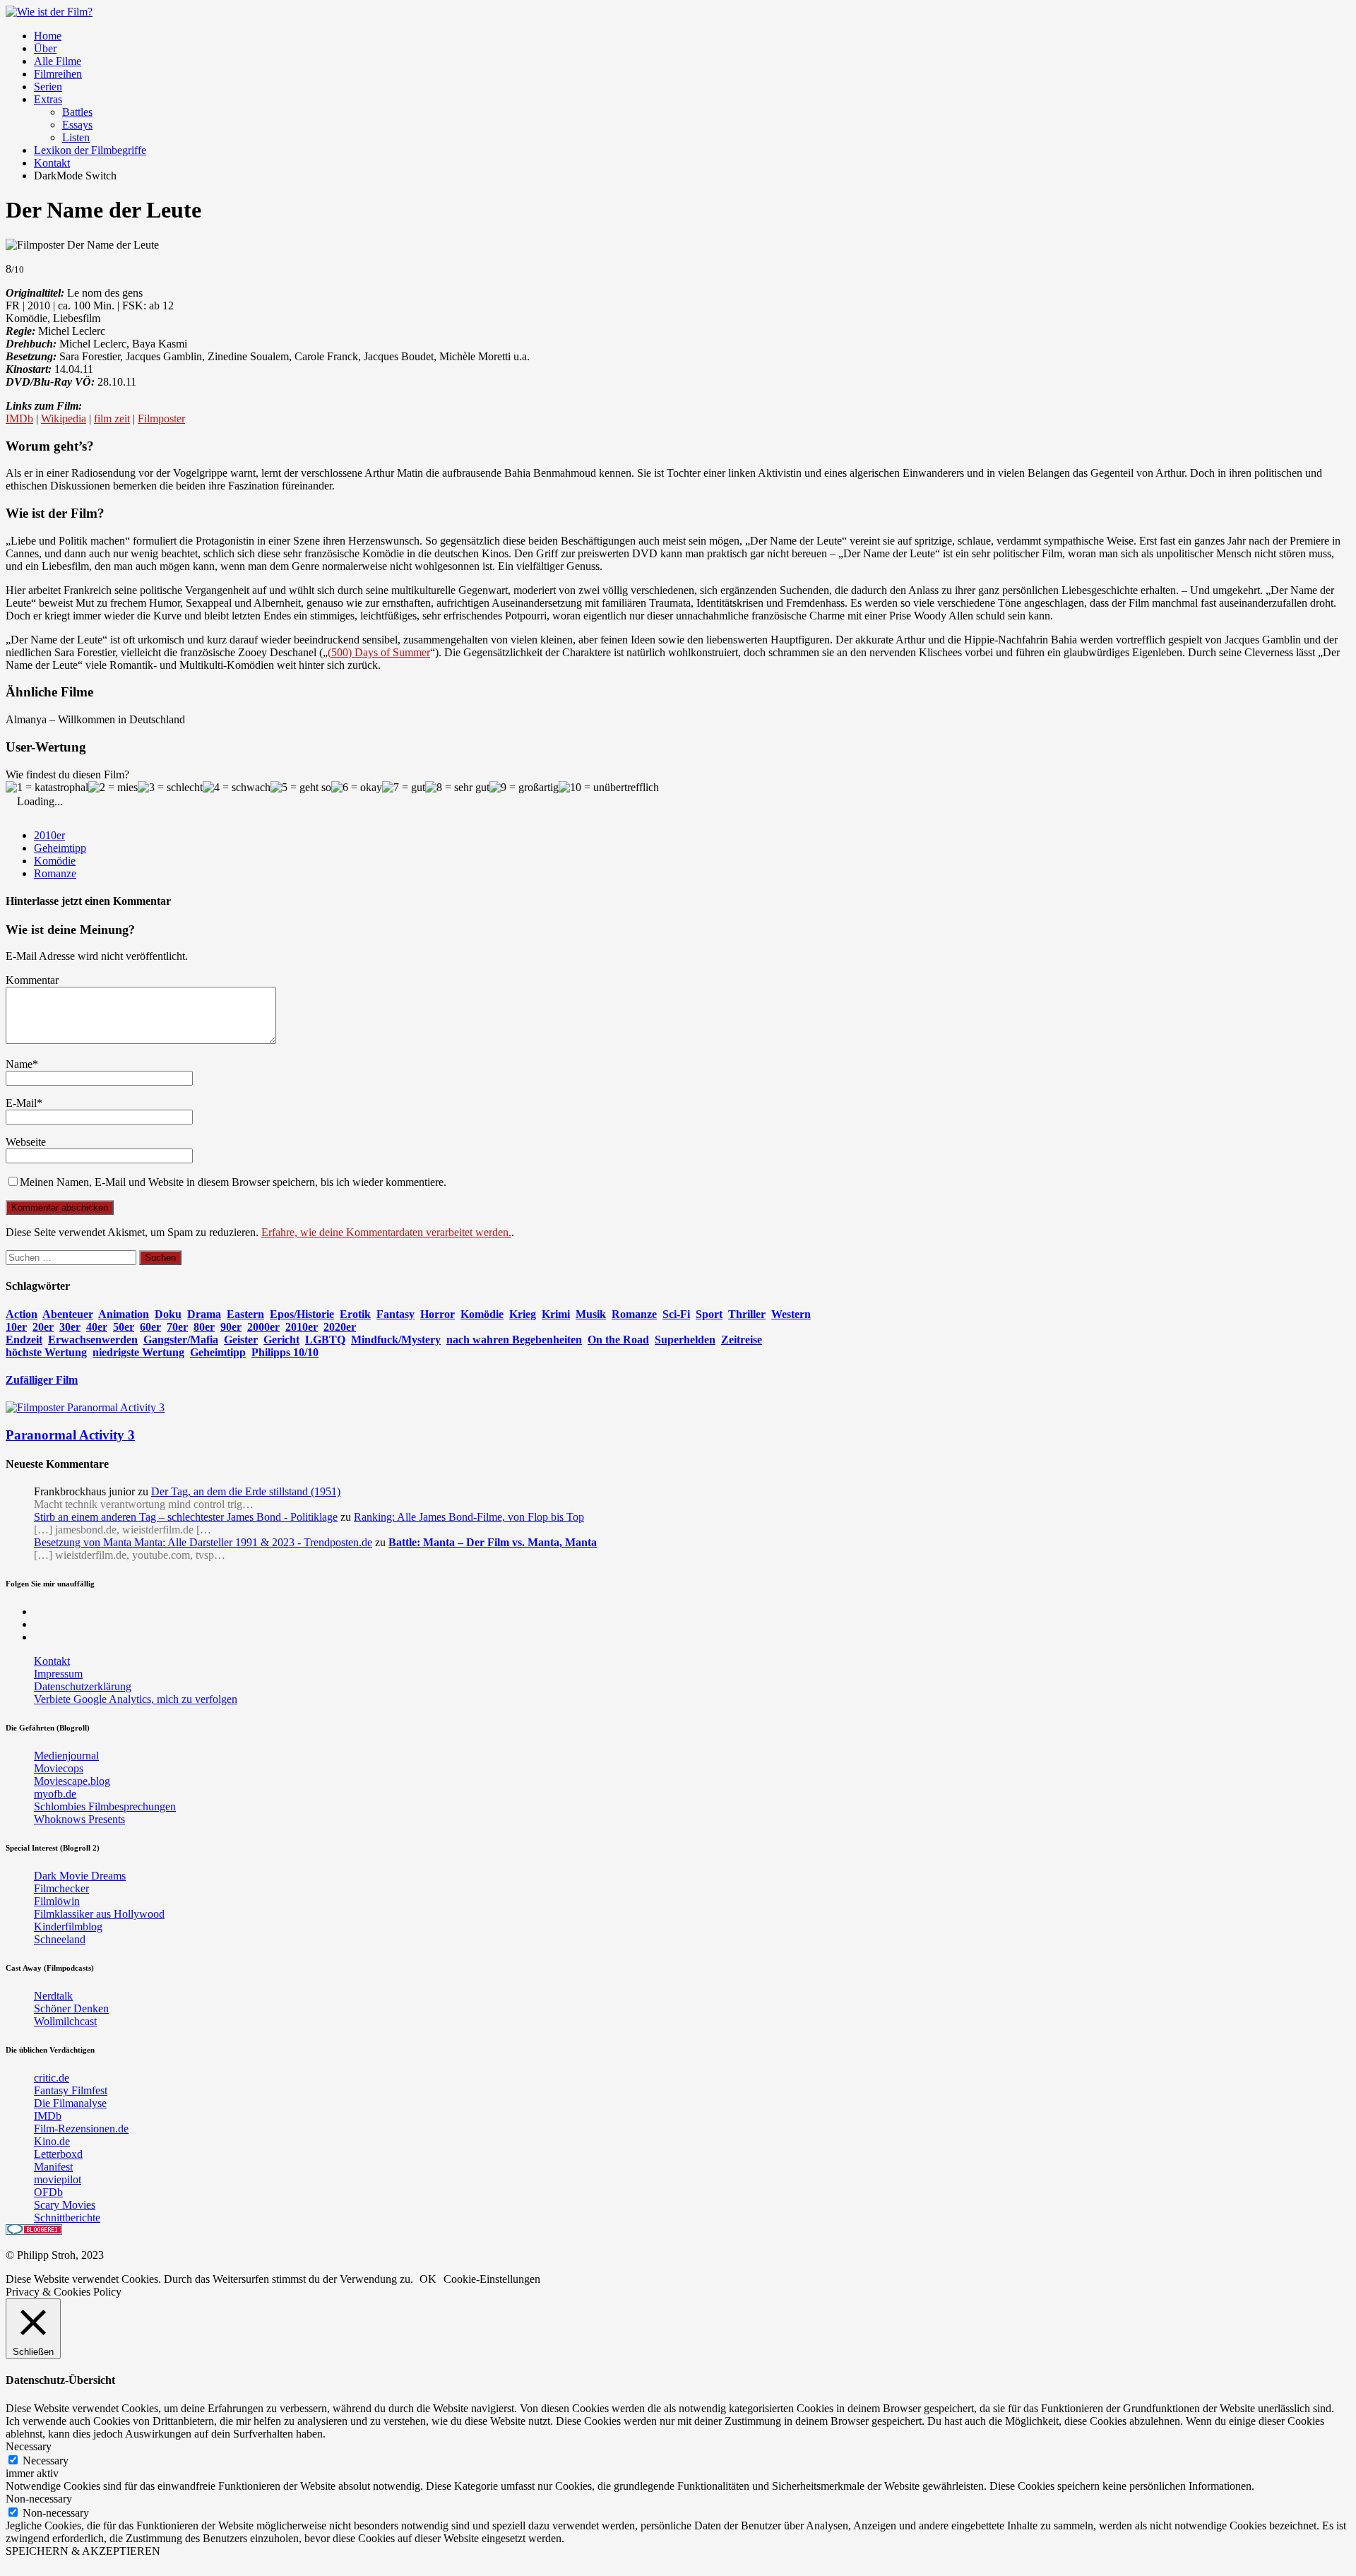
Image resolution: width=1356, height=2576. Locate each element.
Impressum (58, 1674)
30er (70, 1327)
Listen (76, 137)
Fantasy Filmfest (71, 2090)
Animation (124, 1314)
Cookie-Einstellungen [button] (492, 2279)
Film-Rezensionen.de (81, 2129)
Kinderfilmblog (68, 1927)
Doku (168, 1314)
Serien (48, 87)
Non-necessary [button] (39, 2499)
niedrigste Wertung (138, 1352)
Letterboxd (58, 2154)
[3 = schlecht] (170, 788)
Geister (241, 1340)
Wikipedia (64, 419)
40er (97, 1327)
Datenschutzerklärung (83, 1686)
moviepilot (58, 2179)
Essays (77, 125)
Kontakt (52, 163)
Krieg (523, 1314)
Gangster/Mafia (181, 1340)
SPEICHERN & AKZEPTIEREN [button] (83, 2551)
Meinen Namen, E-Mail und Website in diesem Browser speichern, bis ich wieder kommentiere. (233, 1182)
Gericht (281, 1340)
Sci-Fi (676, 1314)
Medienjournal (66, 1756)
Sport (709, 1314)
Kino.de (52, 2141)
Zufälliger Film (42, 1380)
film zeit (112, 419)
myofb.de (55, 1794)
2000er (263, 1327)
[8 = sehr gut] (457, 788)
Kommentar (32, 980)
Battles (77, 112)
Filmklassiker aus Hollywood (99, 1914)
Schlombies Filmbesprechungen (105, 1806)
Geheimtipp (60, 848)
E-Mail (21, 1103)
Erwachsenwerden (93, 1340)
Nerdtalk (53, 1996)
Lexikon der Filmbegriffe (90, 150)
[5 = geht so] (301, 788)
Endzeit (24, 1340)
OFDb (48, 2192)
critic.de (52, 2078)
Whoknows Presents (79, 1819)
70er (177, 1327)
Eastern (245, 1314)
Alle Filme (58, 61)
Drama (204, 1314)
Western (791, 1314)
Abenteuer (68, 1314)
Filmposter (161, 419)
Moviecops (59, 1768)
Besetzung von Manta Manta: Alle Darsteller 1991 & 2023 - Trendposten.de (203, 1542)
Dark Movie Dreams (80, 1876)
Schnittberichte (67, 2218)
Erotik (355, 1314)
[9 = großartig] (524, 788)
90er (231, 1327)
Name (19, 1064)
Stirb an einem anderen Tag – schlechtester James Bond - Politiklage (186, 1517)
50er (124, 1327)
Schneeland (60, 1939)
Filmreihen (58, 74)
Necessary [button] (29, 2446)
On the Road (618, 1340)
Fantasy (395, 1314)
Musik (591, 1314)
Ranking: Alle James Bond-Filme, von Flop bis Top (469, 1517)
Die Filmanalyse (70, 2103)
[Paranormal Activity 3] (85, 1407)
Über (45, 48)
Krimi (556, 1314)
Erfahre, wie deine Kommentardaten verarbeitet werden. (386, 1232)
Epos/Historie (302, 1314)
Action (22, 1314)
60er (150, 1327)
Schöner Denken (71, 2008)
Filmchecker (61, 1888)
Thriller (747, 1314)
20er (43, 1327)
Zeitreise (742, 1340)
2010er (49, 835)
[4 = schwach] (237, 788)
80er (204, 1327)
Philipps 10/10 (285, 1352)
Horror (438, 1314)
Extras (48, 99)
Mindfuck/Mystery (396, 1340)
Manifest (53, 2167)
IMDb (19, 419)
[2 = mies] (113, 788)
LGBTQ (325, 1340)
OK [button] (428, 2279)
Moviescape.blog (72, 1781)
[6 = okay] (357, 788)
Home (48, 36)
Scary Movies (65, 2205)
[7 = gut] (404, 788)
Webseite (26, 1142)
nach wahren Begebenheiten (514, 1340)
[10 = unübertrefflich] (609, 788)
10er (16, 1327)
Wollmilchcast (65, 2021)
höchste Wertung (46, 1352)
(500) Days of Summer (379, 652)
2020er (340, 1327)
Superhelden (685, 1340)
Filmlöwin (57, 1901)
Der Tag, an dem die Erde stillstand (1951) (246, 1491)
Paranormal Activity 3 (70, 1435)
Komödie (55, 861)
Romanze (55, 873)
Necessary (46, 2461)
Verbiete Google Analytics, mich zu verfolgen (136, 1699)
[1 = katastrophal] (47, 788)
